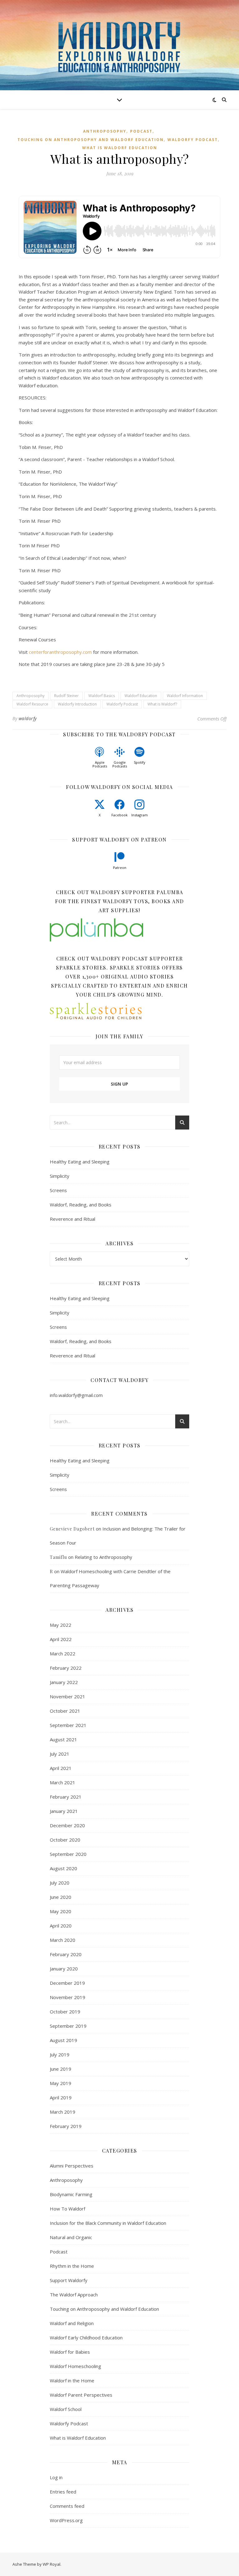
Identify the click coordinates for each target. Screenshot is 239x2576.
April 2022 (61, 1639)
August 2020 (63, 1868)
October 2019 (65, 2012)
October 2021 (65, 1711)
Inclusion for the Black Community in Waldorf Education (108, 2223)
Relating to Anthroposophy (103, 1557)
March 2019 (63, 2112)
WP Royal (52, 2564)
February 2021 (66, 1797)
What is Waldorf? (162, 704)
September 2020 (68, 1854)
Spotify (140, 762)
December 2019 (67, 1983)
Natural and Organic (71, 2237)
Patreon (120, 868)
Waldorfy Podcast (193, 140)
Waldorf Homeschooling (75, 2366)
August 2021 (63, 1739)
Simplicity (60, 1176)
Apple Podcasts (100, 764)
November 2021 (68, 1696)
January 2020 (64, 1969)
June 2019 (61, 2069)
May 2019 (61, 2083)
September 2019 (68, 2026)
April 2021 (61, 1768)
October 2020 (65, 1840)
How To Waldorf (68, 2209)
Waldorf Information (185, 696)
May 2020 (61, 1911)
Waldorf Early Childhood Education (86, 2338)
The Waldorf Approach (74, 2295)
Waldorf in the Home (72, 2380)
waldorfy (28, 718)
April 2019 (61, 2097)
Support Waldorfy (69, 2280)
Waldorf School (66, 2409)
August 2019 (63, 2040)
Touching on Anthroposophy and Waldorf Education (91, 140)
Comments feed (67, 2506)
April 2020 (61, 1926)
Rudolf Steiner (66, 696)
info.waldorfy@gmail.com (76, 1395)
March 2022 (63, 1654)
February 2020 (66, 1954)
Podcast (141, 131)
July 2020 (60, 1883)
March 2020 (63, 1940)
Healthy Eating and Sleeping (80, 1162)
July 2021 (60, 1754)
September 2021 (68, 1725)
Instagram (140, 815)
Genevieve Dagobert (72, 1529)
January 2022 (64, 1682)
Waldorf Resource (32, 704)
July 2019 (60, 2055)
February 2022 (66, 1668)
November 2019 (68, 1997)
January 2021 (64, 1811)
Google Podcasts (120, 764)
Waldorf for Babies (70, 2352)
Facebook (119, 815)
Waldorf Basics (102, 696)
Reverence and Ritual (73, 1219)
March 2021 (63, 1782)
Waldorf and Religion (72, 2323)
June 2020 (61, 1897)
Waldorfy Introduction (77, 704)
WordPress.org (66, 2520)
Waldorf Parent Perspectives (81, 2395)
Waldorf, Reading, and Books (81, 1205)
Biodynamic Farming (71, 2194)
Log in (56, 2477)
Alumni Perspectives (72, 2166)
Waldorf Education (141, 696)
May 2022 (61, 1625)
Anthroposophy (105, 131)
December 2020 (67, 1825)
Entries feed (63, 2492)
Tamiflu (58, 1557)
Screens (58, 1190)
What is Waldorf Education (120, 148)
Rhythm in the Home (72, 2266)
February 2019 (66, 2126)
